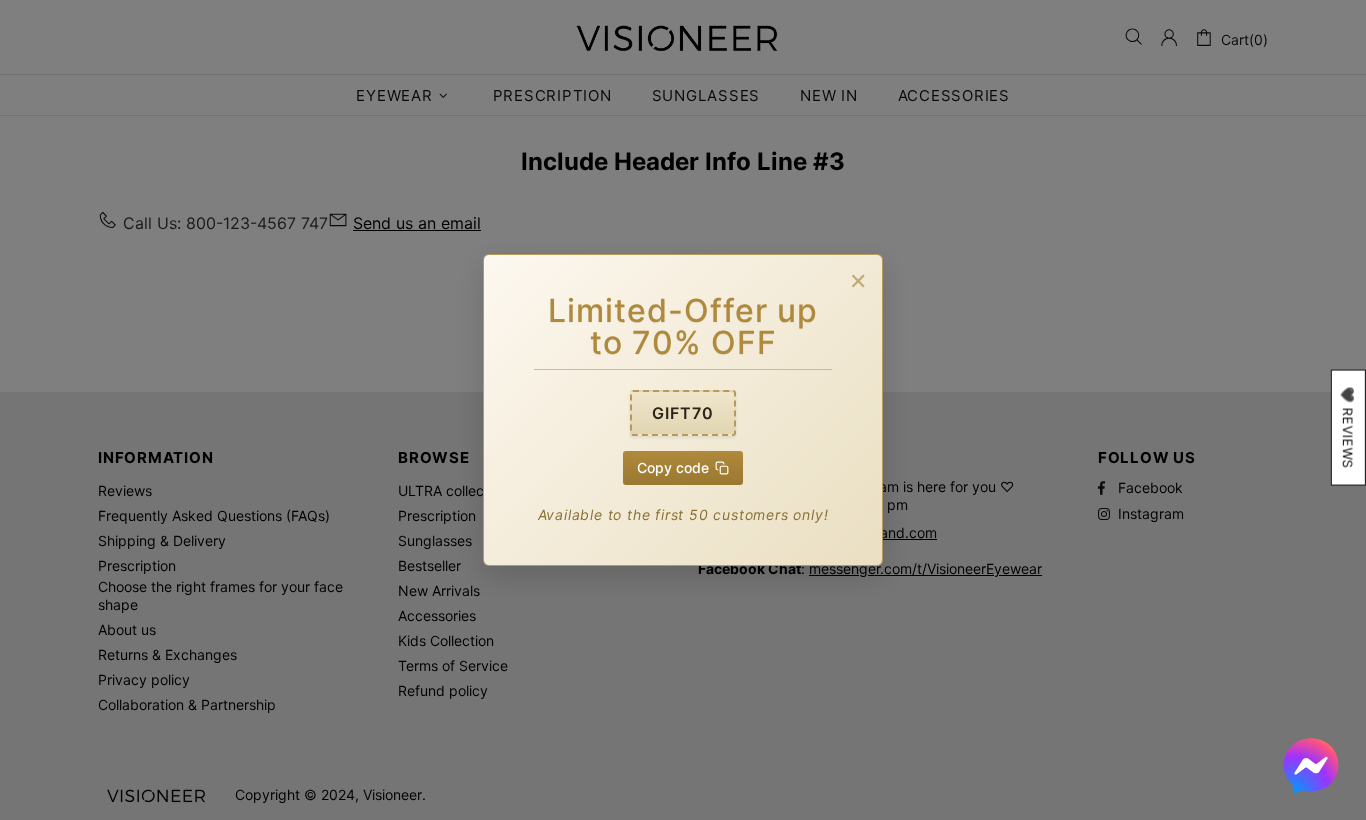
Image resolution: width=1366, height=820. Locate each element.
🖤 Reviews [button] (1348, 428)
